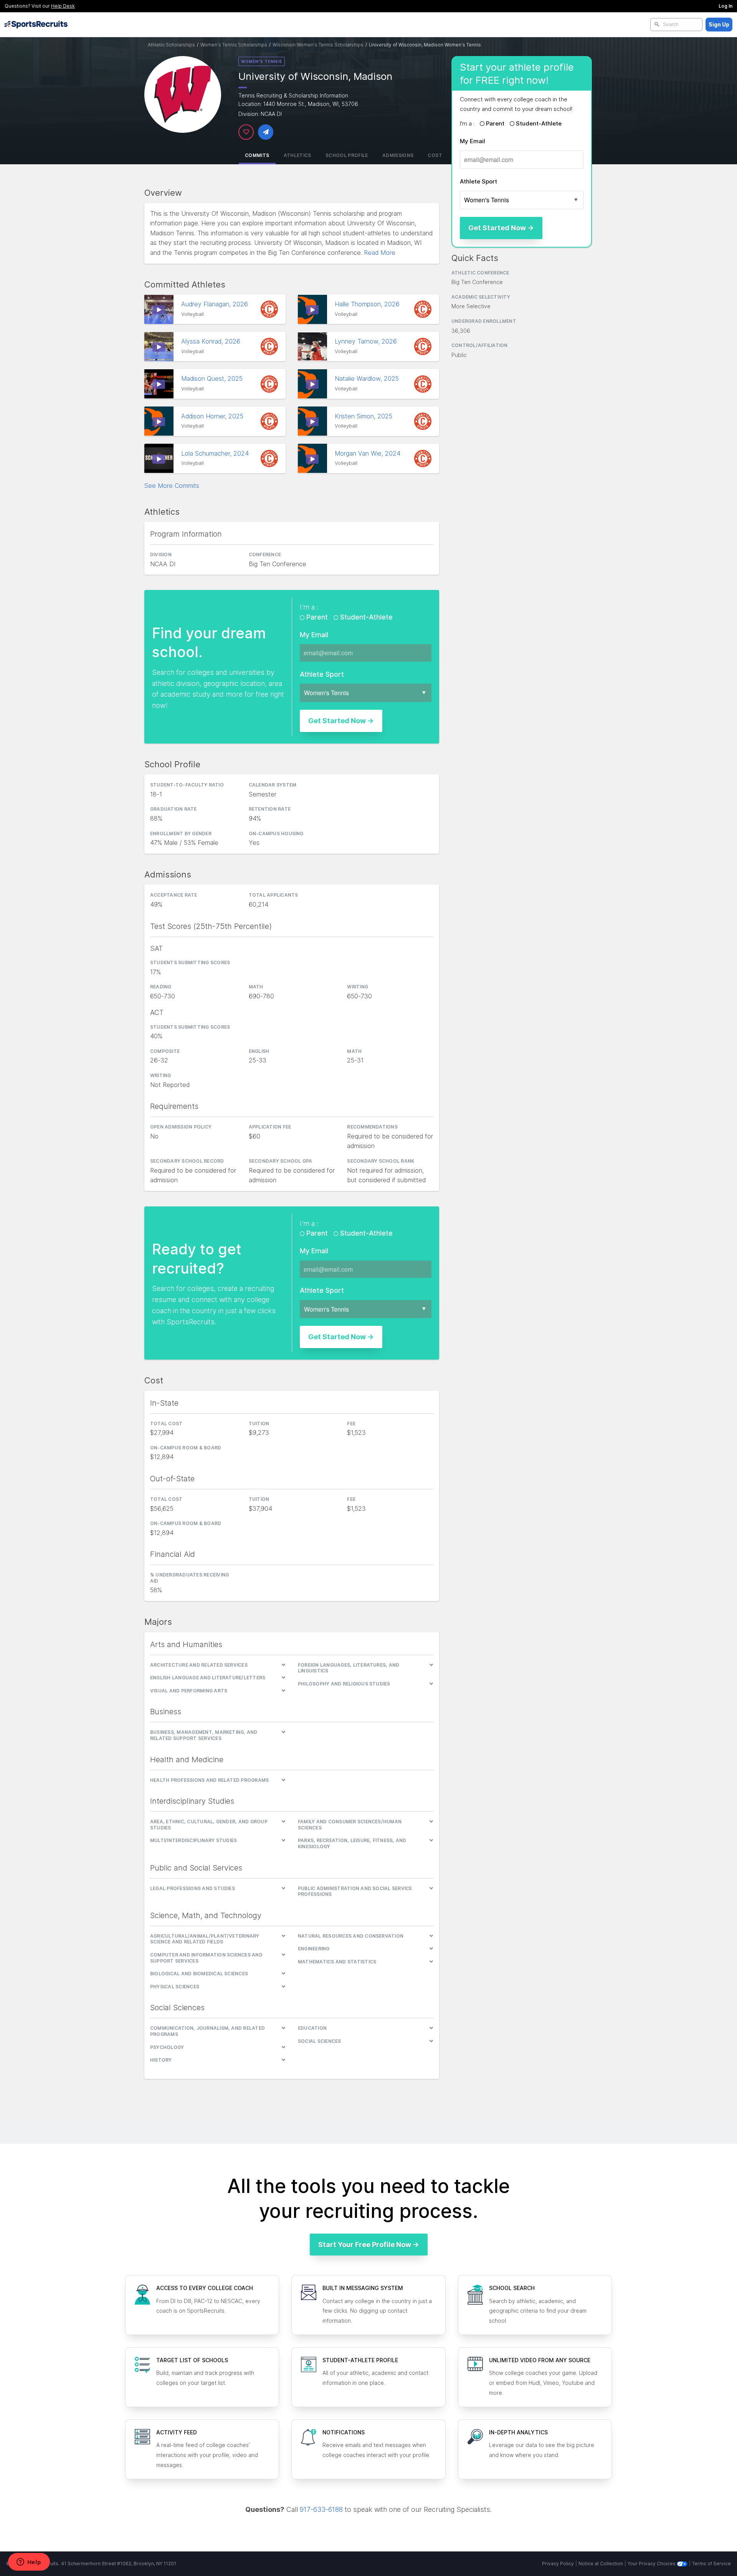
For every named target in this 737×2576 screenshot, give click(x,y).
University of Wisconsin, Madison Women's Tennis (425, 45)
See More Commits (172, 486)
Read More (380, 253)
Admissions (398, 155)
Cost (435, 155)
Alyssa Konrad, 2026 (212, 341)
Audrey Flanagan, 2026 (216, 304)
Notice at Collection (601, 2564)
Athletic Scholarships (171, 45)
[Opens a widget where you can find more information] (29, 2563)
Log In (725, 6)
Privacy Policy (558, 2564)
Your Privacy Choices (652, 2564)
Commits (257, 155)
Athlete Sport (478, 181)
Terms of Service (711, 2564)
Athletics (297, 155)
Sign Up (719, 24)
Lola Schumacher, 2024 (216, 453)
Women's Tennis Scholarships (234, 45)
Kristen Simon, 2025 (364, 416)
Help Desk (63, 6)
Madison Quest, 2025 (213, 378)
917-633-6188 (321, 2509)
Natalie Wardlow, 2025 (368, 378)
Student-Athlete (538, 123)
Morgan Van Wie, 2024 (368, 453)
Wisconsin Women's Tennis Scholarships (318, 45)
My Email (473, 141)
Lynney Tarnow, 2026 (367, 341)
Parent (495, 123)
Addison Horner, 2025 (213, 416)
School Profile (347, 155)
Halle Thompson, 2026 (368, 304)
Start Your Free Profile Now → (369, 2245)
